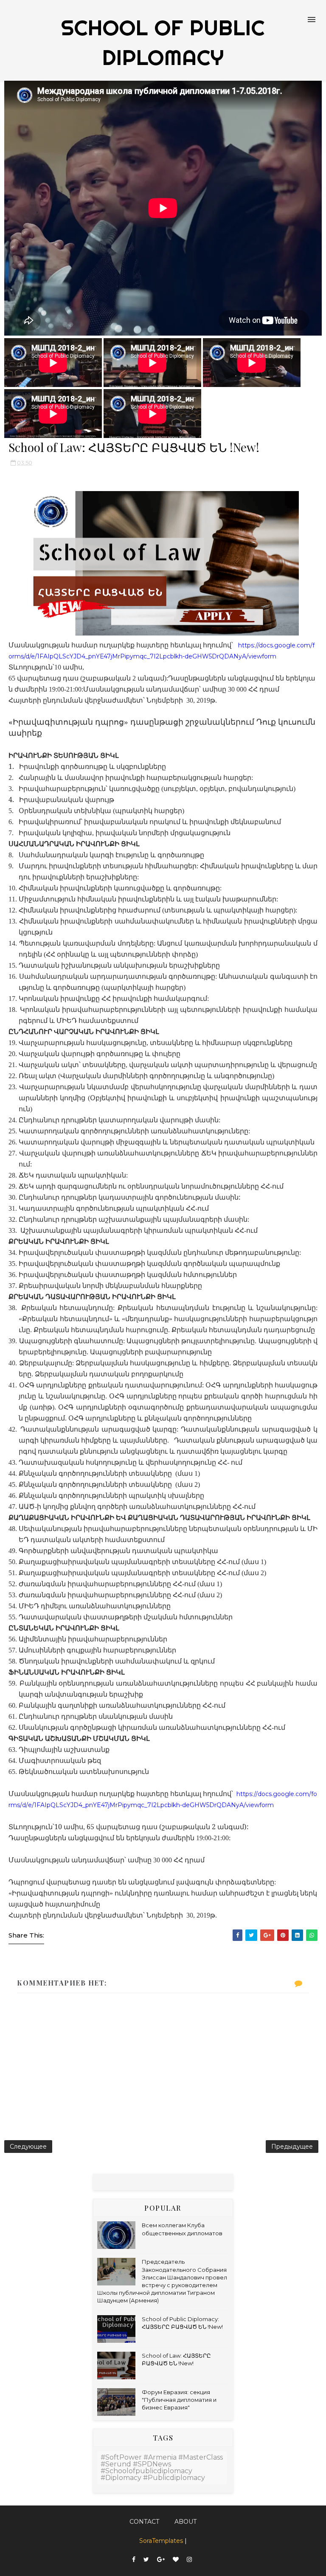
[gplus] (161, 2560)
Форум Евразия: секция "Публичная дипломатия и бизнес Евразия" (179, 2400)
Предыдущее (292, 2147)
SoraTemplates (161, 2541)
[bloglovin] (176, 2560)
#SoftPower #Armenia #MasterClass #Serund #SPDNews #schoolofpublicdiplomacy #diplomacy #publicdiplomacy (162, 2467)
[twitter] (146, 2560)
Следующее (28, 2147)
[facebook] (134, 2560)
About (185, 2522)
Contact (144, 2522)
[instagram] (189, 2560)
